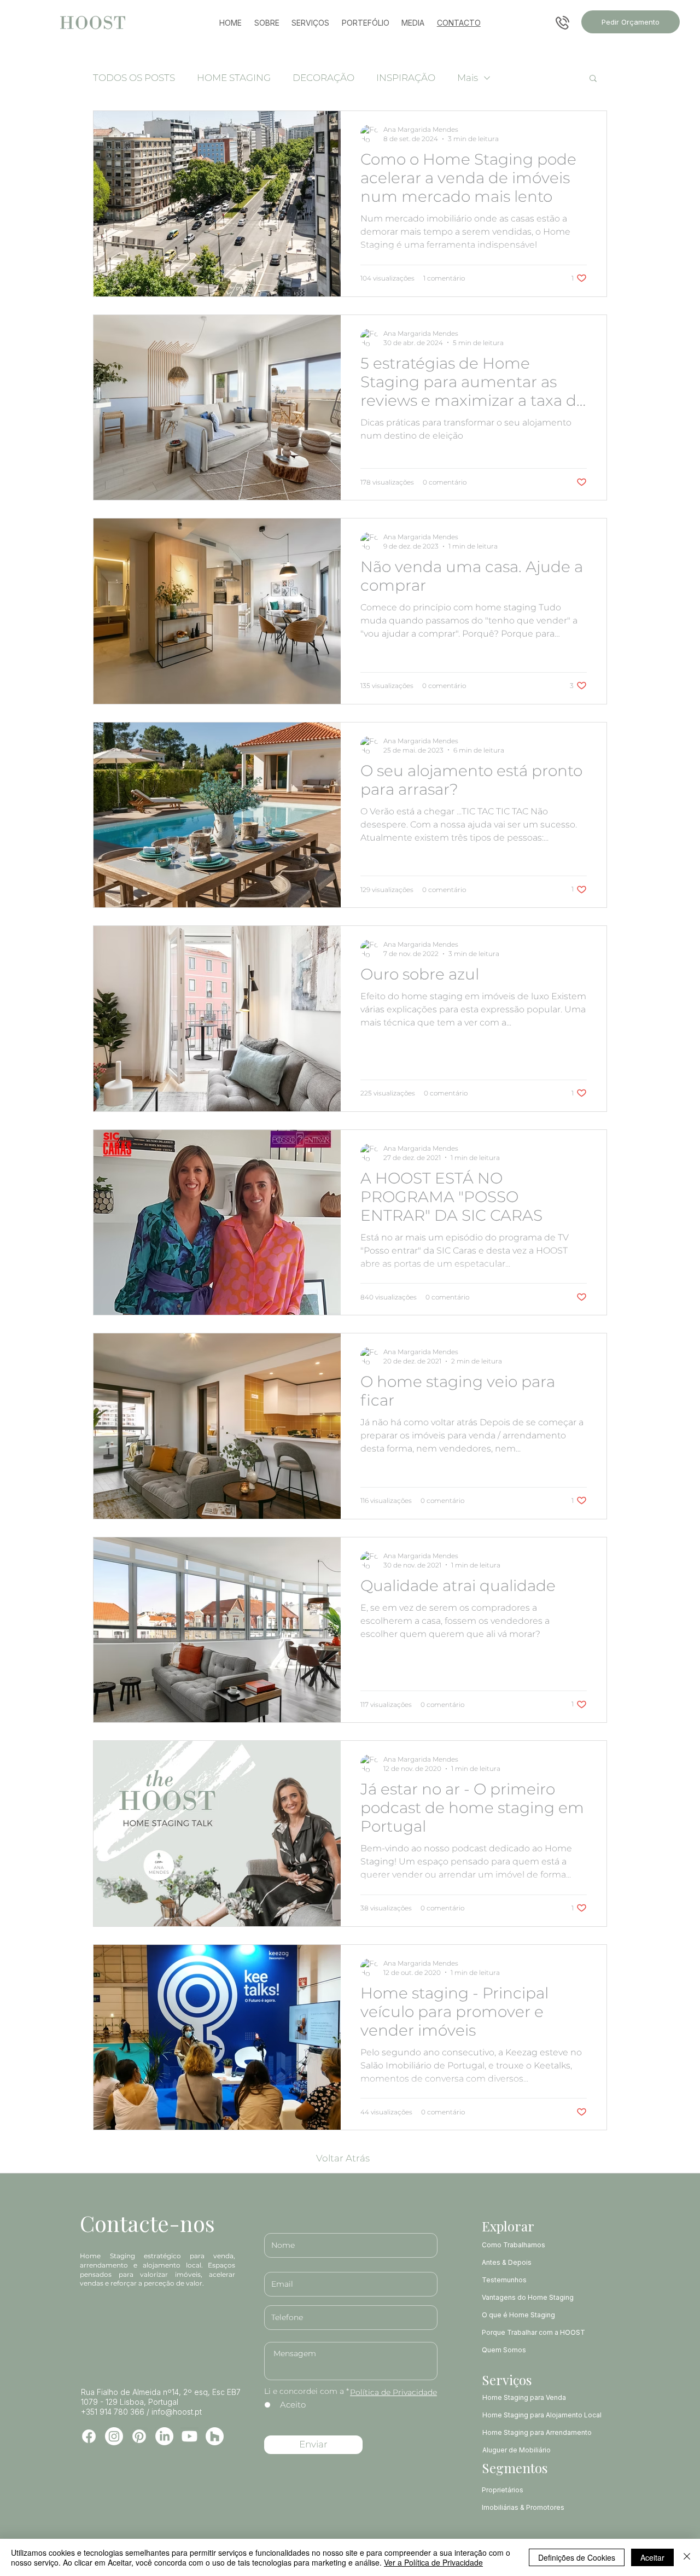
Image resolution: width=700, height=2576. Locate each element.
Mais (468, 78)
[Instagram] (114, 2436)
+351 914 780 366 (113, 2412)
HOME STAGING (234, 78)
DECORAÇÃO (323, 78)
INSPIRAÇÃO (406, 78)
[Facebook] (89, 2436)
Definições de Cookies (577, 2557)
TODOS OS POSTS (134, 78)
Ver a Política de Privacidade (433, 2562)
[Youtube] (189, 2436)
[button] (593, 79)
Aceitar (652, 2557)
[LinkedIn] (164, 2436)
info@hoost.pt (177, 2412)
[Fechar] (687, 2557)
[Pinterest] (139, 2436)
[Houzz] (215, 2436)
